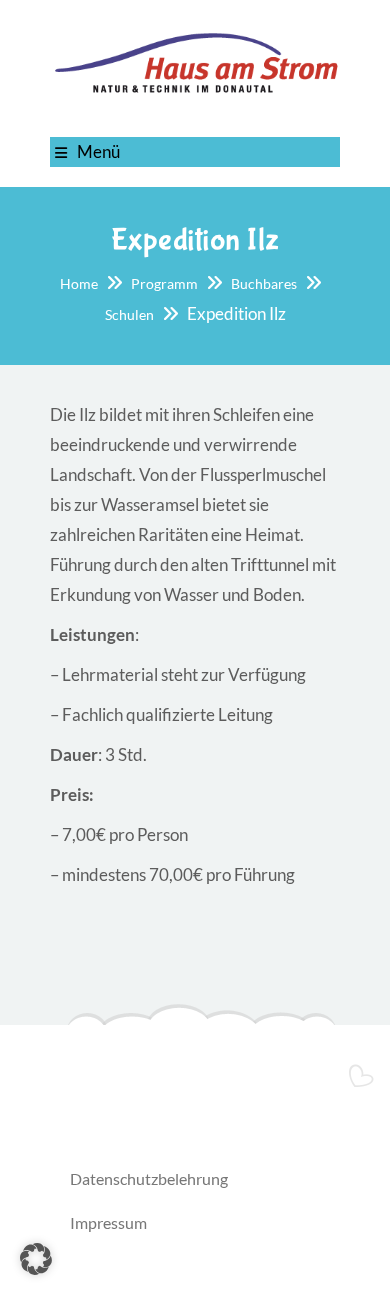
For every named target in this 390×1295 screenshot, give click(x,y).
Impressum (108, 1222)
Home (79, 283)
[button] (36, 1259)
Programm (164, 283)
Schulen (129, 314)
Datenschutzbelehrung (149, 1178)
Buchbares (264, 283)
